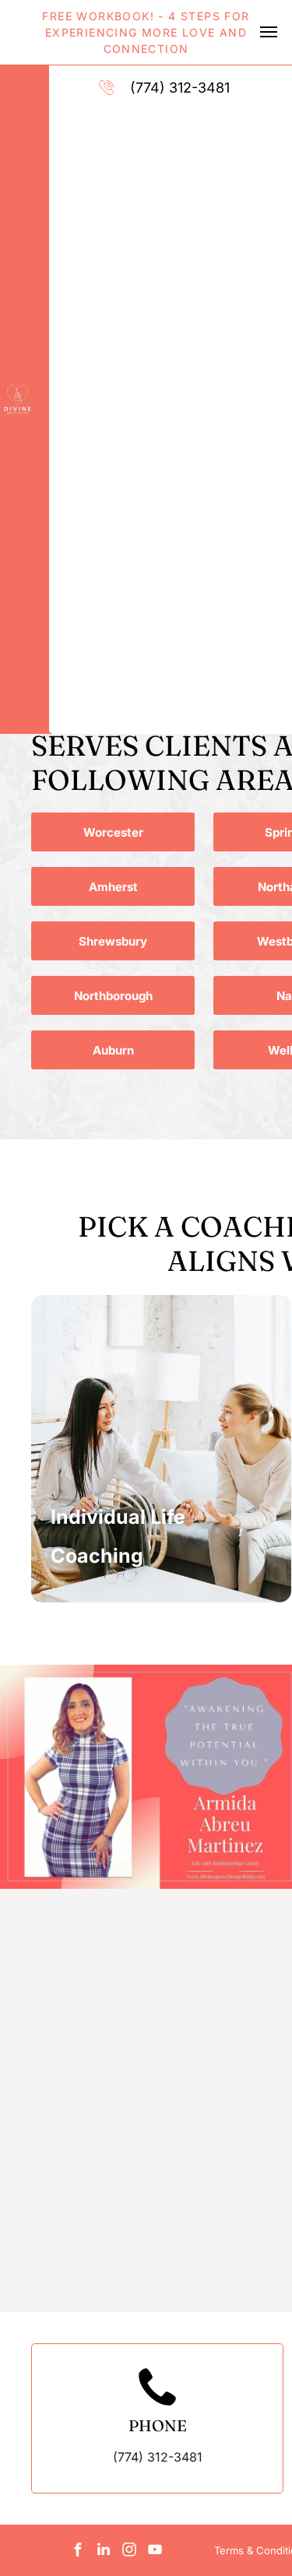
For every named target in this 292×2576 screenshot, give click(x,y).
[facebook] (78, 2551)
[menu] (269, 32)
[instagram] (129, 2551)
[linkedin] (104, 2551)
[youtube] (155, 2551)
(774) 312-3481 (180, 88)
